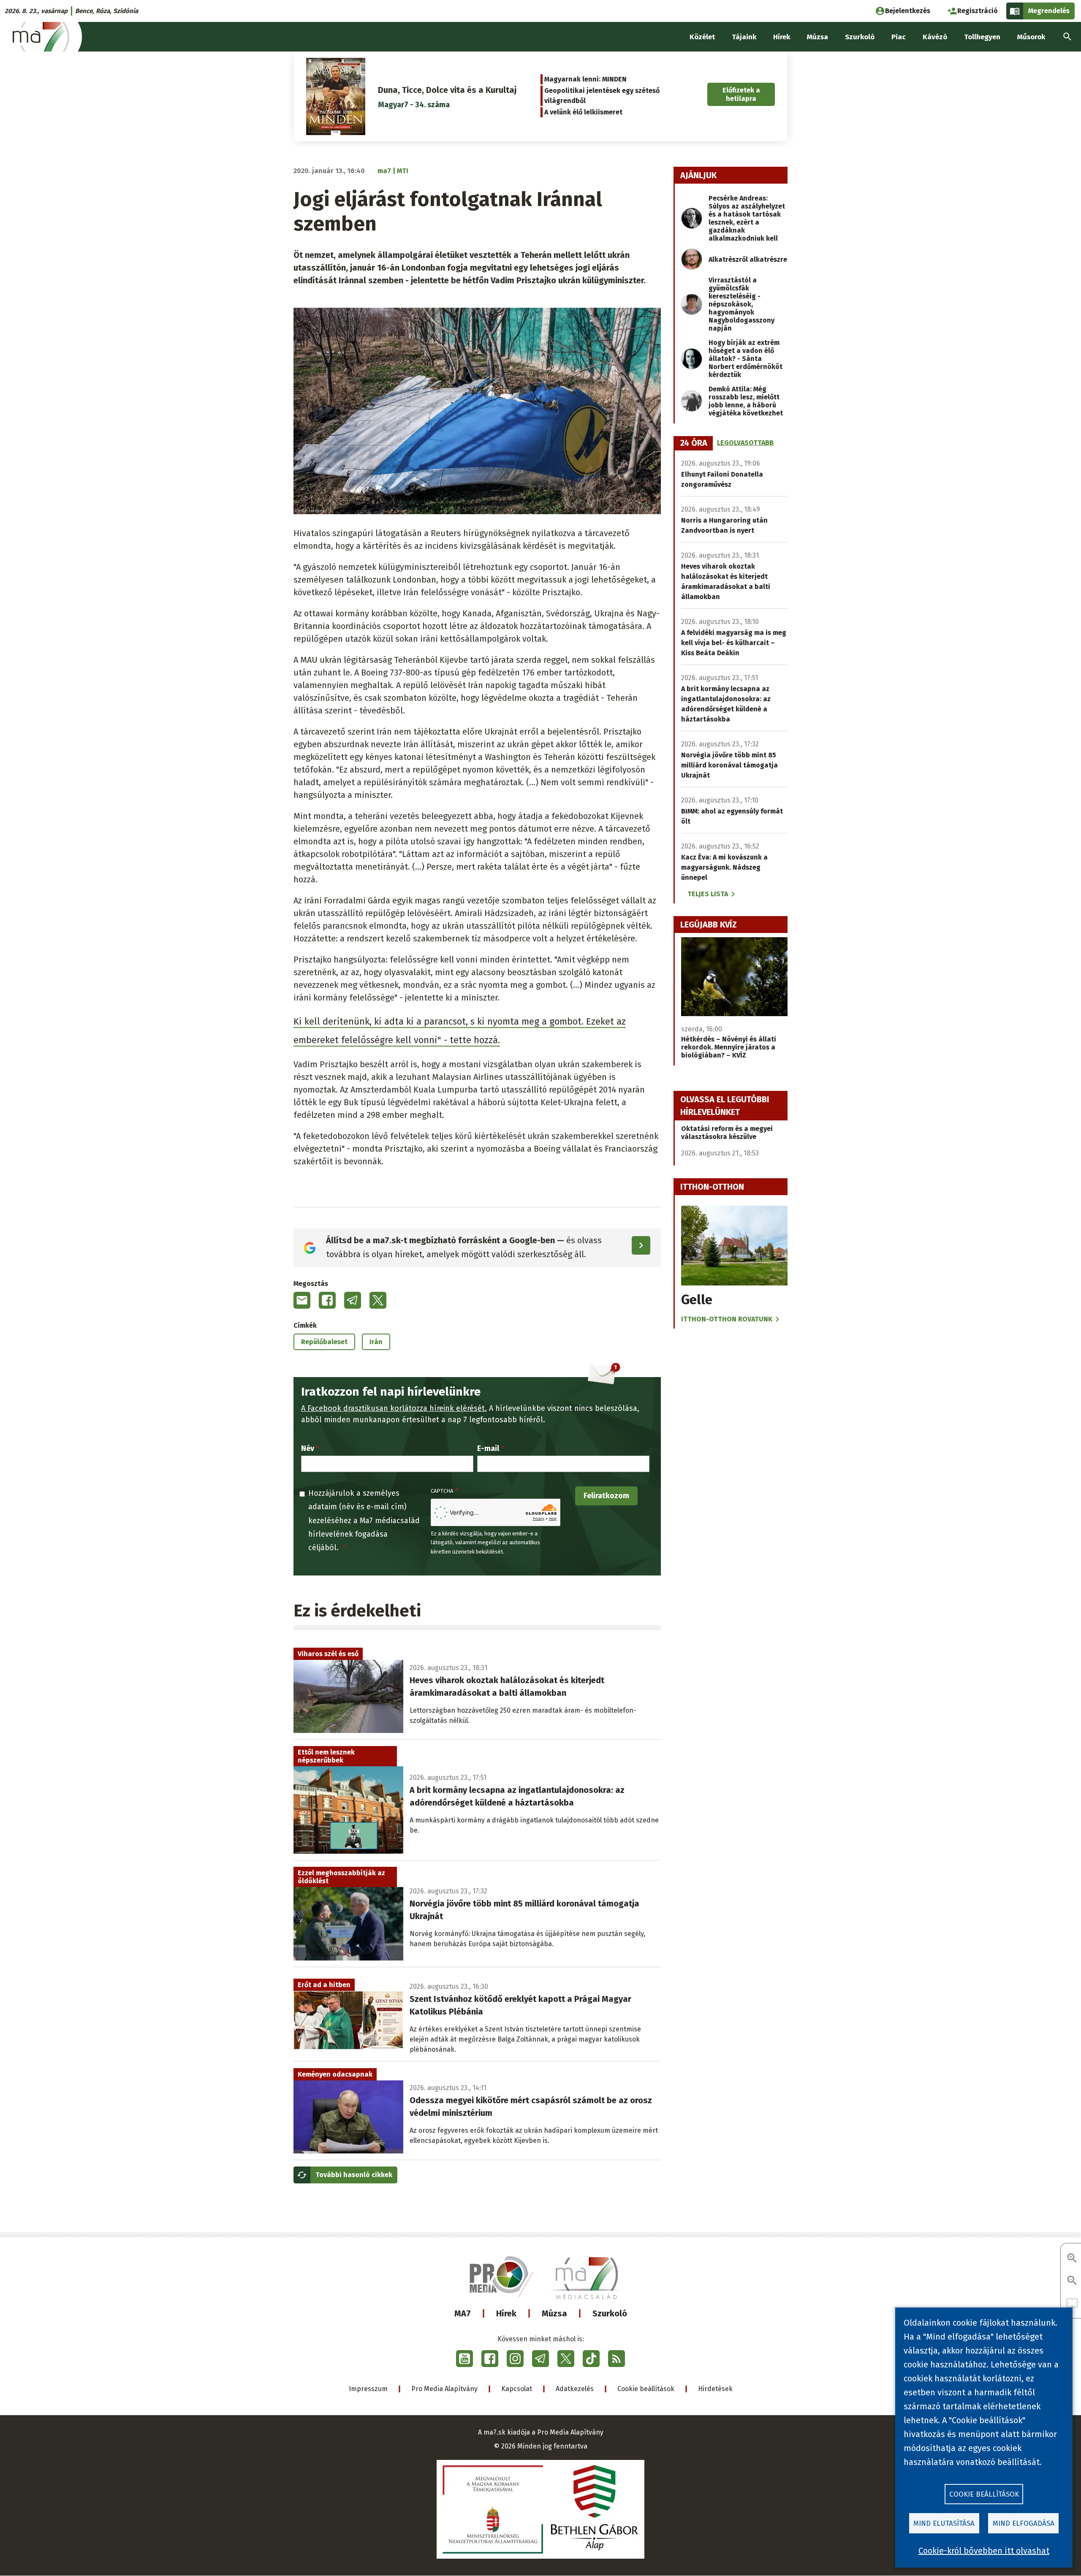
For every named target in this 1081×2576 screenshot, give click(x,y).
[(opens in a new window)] (464, 2359)
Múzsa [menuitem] (818, 37)
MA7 (463, 2313)
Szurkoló (610, 2313)
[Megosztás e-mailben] (302, 1300)
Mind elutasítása (944, 2523)
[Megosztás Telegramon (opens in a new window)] (353, 1300)
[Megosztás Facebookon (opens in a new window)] (327, 1300)
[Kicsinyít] (1072, 2281)
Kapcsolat (517, 2389)
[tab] (694, 443)
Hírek (506, 2313)
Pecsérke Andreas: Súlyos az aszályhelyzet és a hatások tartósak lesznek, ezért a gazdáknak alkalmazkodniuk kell (747, 218)
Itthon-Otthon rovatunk (727, 1319)
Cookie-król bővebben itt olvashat (984, 2551)
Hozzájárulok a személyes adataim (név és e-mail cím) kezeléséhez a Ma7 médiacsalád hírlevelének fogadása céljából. (364, 1521)
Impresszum (368, 2389)
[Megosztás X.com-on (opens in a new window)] (378, 1300)
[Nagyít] (1072, 2259)
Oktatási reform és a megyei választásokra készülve (727, 1133)
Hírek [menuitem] (782, 37)
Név (308, 1448)
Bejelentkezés (908, 11)
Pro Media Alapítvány (444, 2389)
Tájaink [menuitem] (744, 37)
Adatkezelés (575, 2389)
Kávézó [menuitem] (935, 37)
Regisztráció (978, 11)
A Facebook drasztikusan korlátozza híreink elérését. (394, 1408)
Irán (376, 1342)
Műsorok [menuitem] (1031, 37)
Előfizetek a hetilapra (741, 94)
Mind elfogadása (1024, 2523)
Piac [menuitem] (899, 37)
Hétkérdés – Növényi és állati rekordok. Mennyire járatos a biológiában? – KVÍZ (729, 1047)
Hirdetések (715, 2389)
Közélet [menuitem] (702, 37)
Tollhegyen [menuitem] (982, 37)
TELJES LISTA (708, 894)
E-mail (488, 1448)
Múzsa (554, 2313)
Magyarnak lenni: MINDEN (585, 79)
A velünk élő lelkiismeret (583, 112)
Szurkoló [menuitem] (860, 37)
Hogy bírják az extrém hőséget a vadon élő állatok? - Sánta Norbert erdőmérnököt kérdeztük (746, 359)
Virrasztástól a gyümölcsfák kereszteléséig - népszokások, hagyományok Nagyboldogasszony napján (741, 304)
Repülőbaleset (324, 1342)
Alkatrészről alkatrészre (748, 259)
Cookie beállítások (646, 2389)
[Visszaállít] (1072, 2303)
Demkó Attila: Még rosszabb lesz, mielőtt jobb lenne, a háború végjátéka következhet (746, 401)
